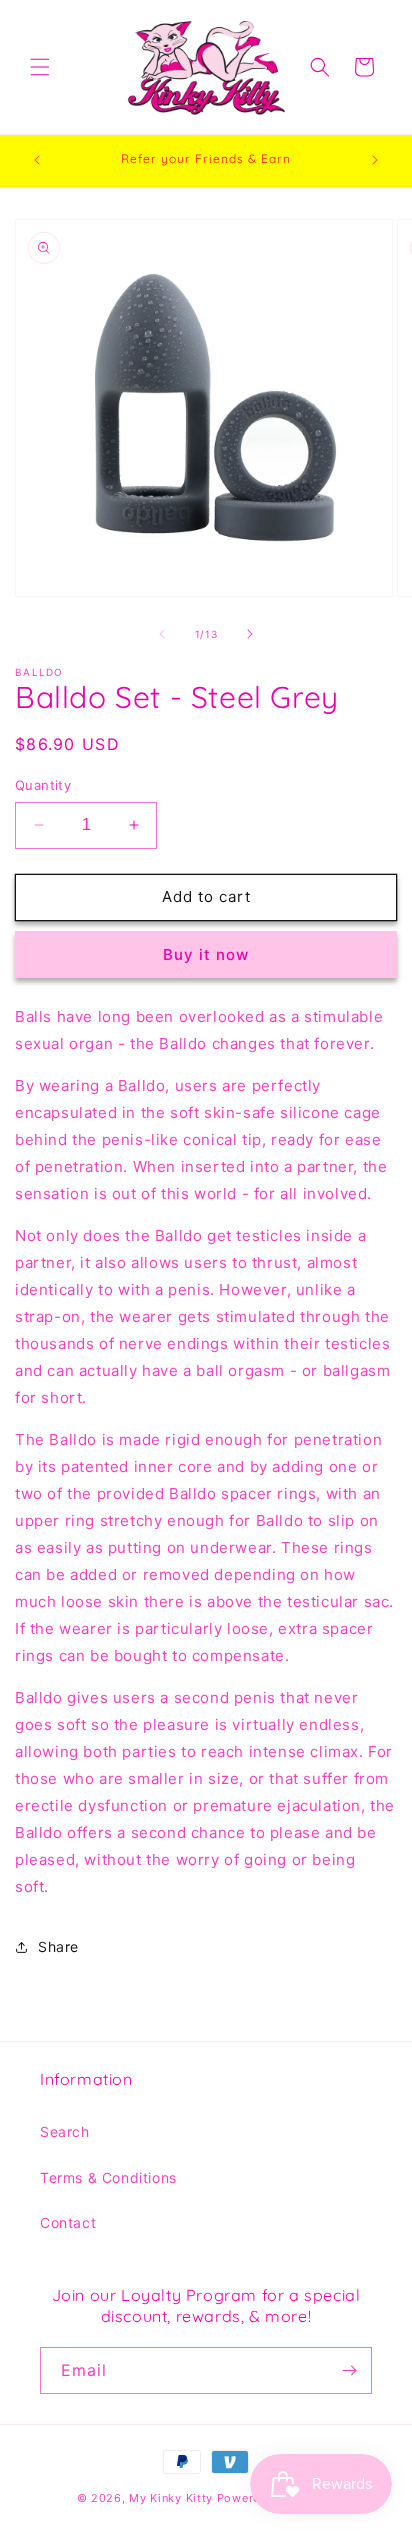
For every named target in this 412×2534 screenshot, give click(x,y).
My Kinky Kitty (171, 2498)
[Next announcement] (375, 160)
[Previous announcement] (37, 160)
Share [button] (58, 1946)
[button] (40, 67)
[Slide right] (250, 634)
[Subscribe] (349, 2370)
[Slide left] (162, 634)
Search (65, 2131)
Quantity (43, 785)
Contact (68, 2222)
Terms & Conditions (108, 2177)
